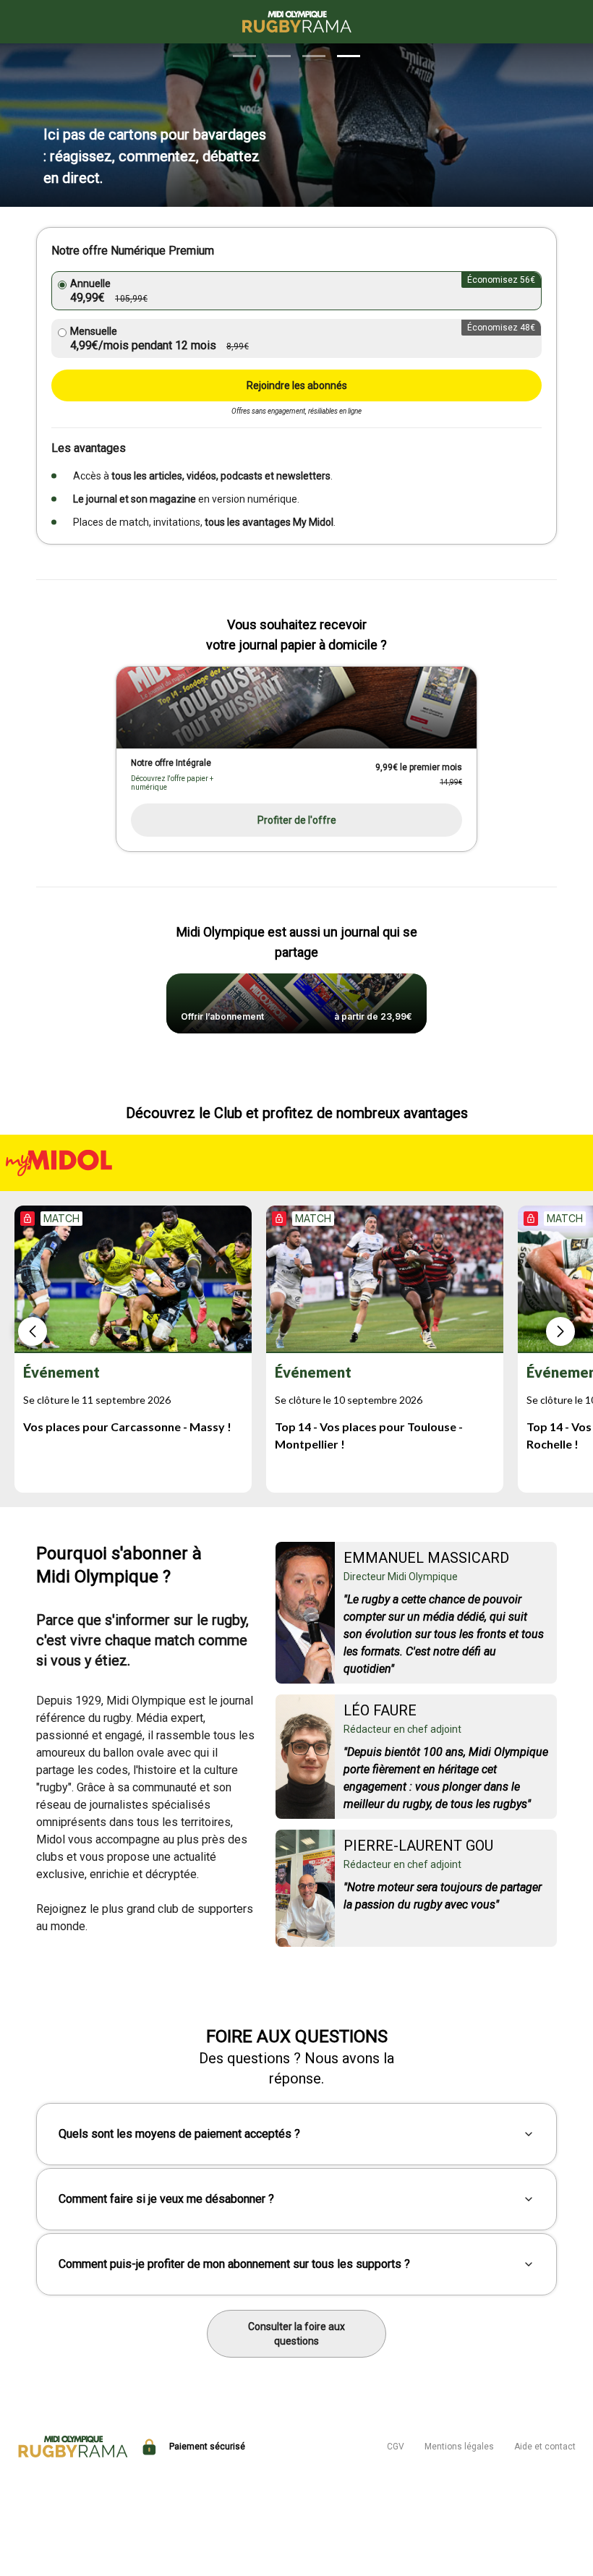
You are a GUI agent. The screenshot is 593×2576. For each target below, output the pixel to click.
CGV (396, 2447)
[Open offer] (296, 708)
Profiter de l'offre (297, 820)
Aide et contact (545, 2447)
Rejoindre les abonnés (297, 385)
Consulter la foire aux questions (296, 2334)
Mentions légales (459, 2447)
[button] (244, 56)
